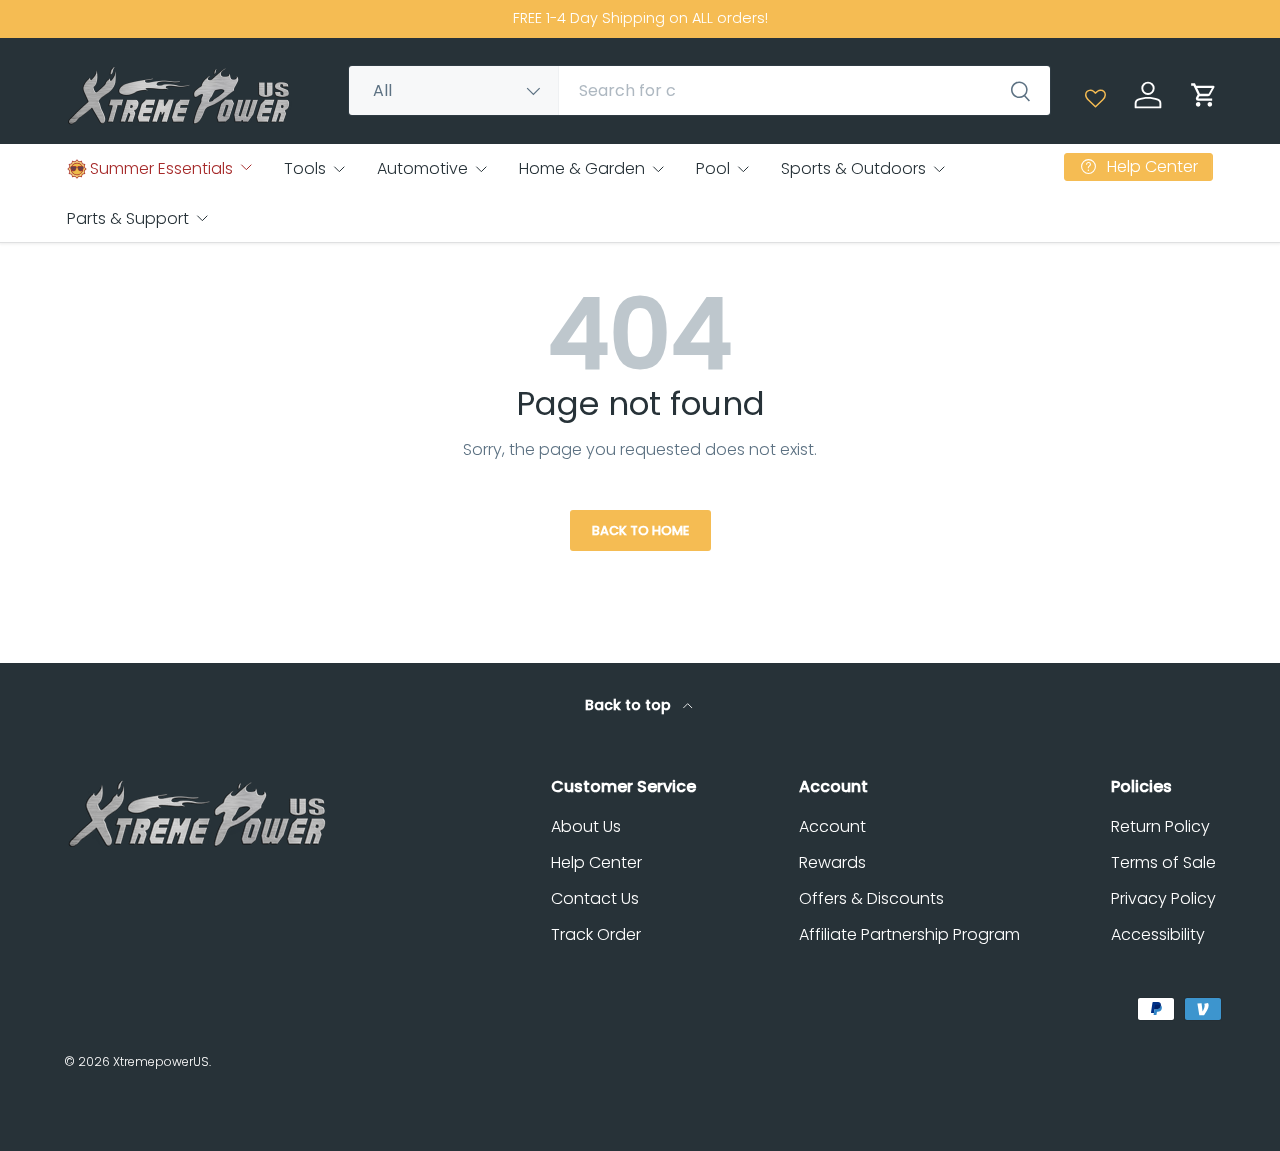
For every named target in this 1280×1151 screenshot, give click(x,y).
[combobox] (699, 90)
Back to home (640, 530)
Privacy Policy (1163, 898)
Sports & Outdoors (853, 168)
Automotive (422, 168)
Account (832, 826)
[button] (1204, 95)
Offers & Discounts (871, 898)
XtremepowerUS (161, 1061)
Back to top (630, 705)
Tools (305, 168)
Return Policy (1160, 826)
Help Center (596, 862)
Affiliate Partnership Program (909, 934)
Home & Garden (582, 168)
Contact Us (595, 898)
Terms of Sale (1163, 862)
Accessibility (1158, 934)
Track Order (596, 934)
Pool (713, 168)
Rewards (832, 862)
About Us (586, 826)
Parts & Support (128, 218)
